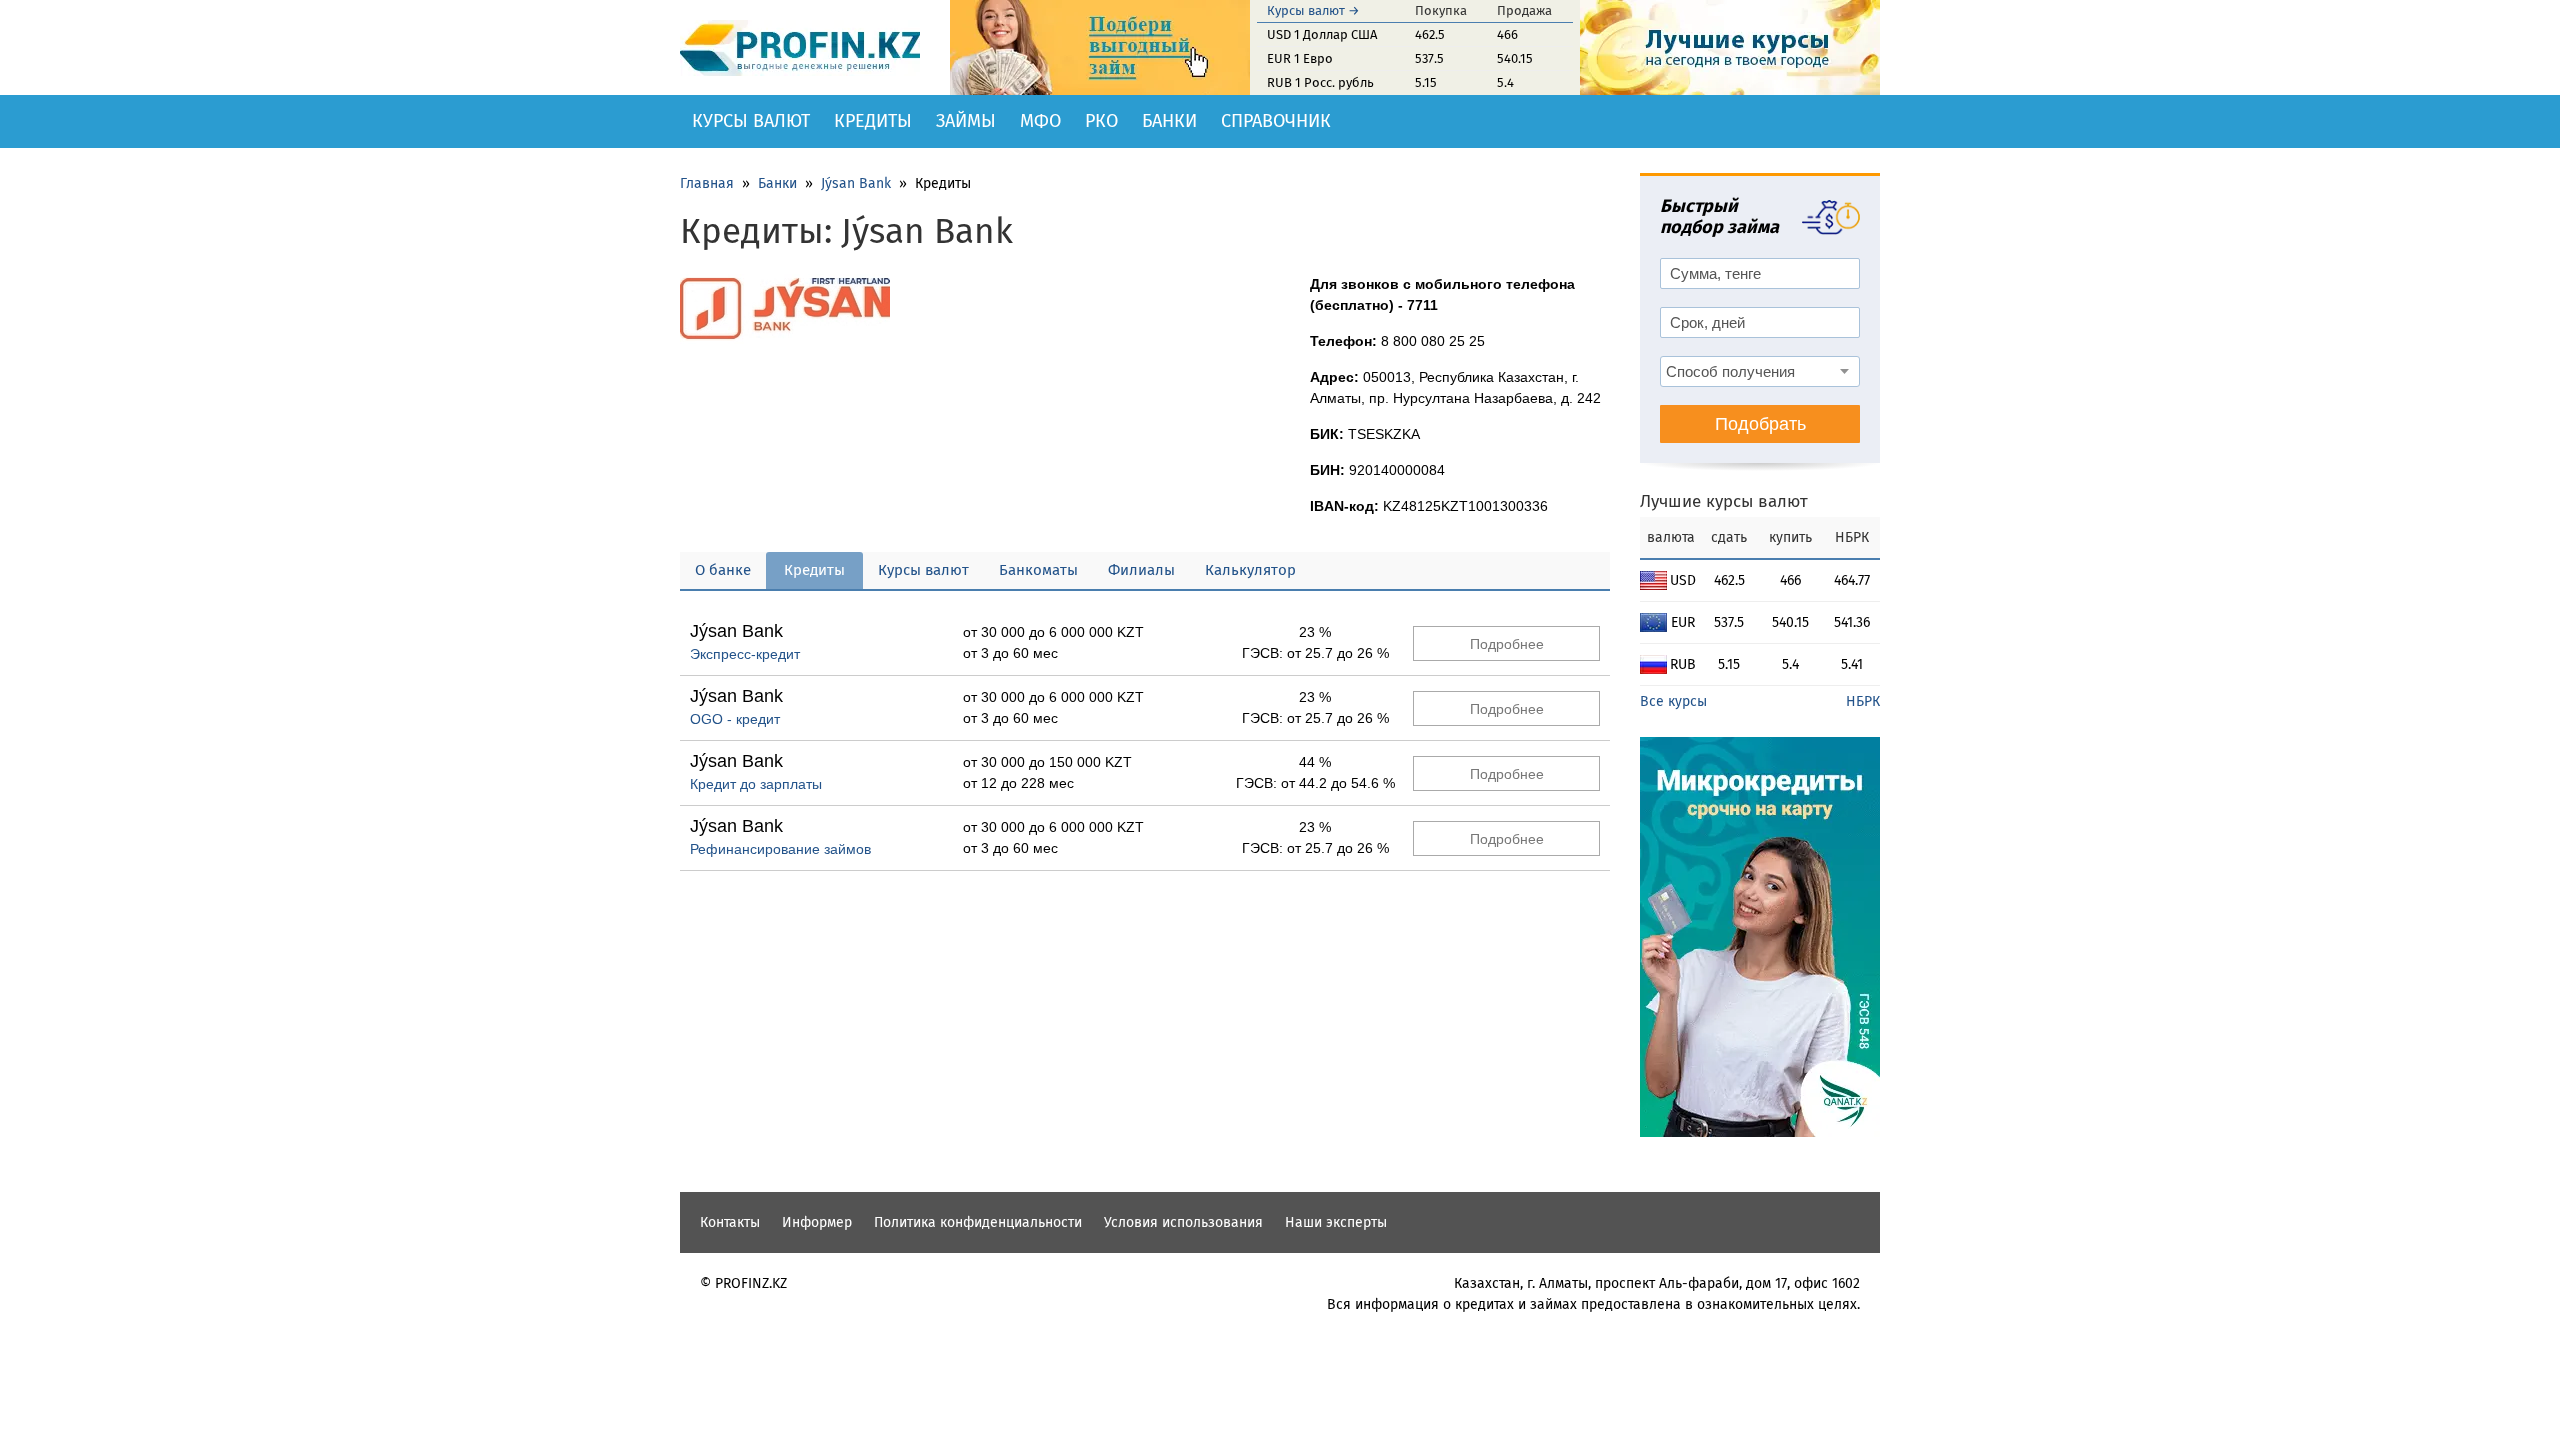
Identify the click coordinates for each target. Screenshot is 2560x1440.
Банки (1169, 121)
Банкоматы (1038, 570)
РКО (1101, 121)
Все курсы (1673, 701)
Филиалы (1141, 570)
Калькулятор (1250, 570)
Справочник (1276, 121)
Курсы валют (751, 121)
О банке (723, 570)
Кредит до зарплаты (756, 784)
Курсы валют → (1313, 10)
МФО (1040, 121)
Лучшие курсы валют (1724, 501)
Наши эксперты (1336, 1222)
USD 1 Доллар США (1322, 34)
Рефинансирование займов (780, 849)
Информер (817, 1222)
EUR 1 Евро (1300, 58)
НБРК (1863, 701)
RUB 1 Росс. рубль (1320, 82)
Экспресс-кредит (745, 654)
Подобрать (1760, 424)
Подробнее (1507, 644)
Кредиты (873, 121)
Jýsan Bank (856, 183)
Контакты (730, 1222)
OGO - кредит (735, 719)
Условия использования (1183, 1222)
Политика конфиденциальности (978, 1222)
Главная (707, 183)
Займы (966, 121)
